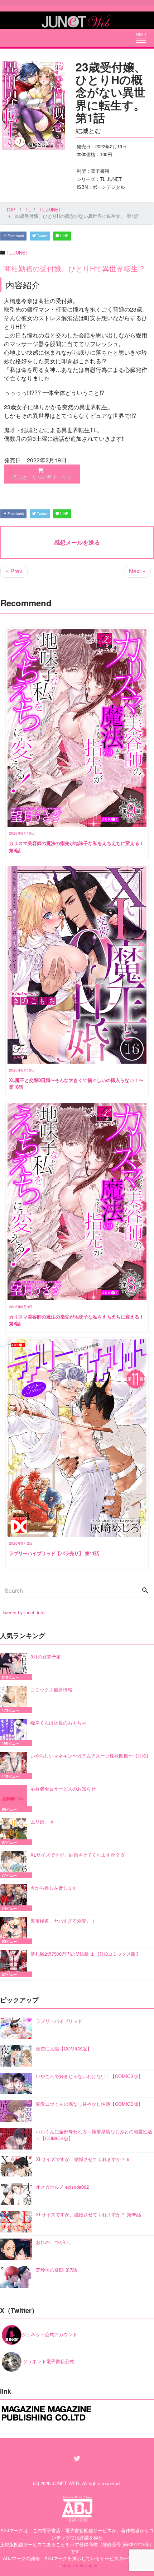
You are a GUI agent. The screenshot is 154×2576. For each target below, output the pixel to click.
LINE (64, 236)
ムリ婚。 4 (42, 1822)
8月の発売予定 (46, 1656)
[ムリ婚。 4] (15, 1832)
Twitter (42, 236)
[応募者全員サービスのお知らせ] (15, 1799)
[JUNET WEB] (77, 20)
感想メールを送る (77, 542)
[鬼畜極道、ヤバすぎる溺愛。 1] (15, 1931)
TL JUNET (17, 253)
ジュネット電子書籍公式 (48, 2361)
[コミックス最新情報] (15, 1700)
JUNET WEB (66, 2483)
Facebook (15, 236)
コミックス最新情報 (51, 1690)
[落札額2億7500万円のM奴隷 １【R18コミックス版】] (15, 1964)
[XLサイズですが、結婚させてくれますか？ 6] (15, 1865)
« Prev (14, 571)
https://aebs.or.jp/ (79, 2565)
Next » (137, 571)
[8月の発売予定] (15, 1667)
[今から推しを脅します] (15, 1898)
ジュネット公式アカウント (49, 2334)
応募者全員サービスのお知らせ (63, 1789)
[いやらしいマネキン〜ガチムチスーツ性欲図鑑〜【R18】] (15, 1766)
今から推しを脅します (54, 1888)
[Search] (145, 1591)
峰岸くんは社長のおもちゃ (58, 1723)
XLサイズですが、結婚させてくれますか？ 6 (77, 1855)
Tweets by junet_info (23, 1612)
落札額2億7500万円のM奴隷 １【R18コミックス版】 (85, 1954)
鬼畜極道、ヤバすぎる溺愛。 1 (63, 1921)
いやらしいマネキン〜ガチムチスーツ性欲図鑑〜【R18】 (90, 1756)
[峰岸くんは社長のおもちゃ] (15, 1733)
